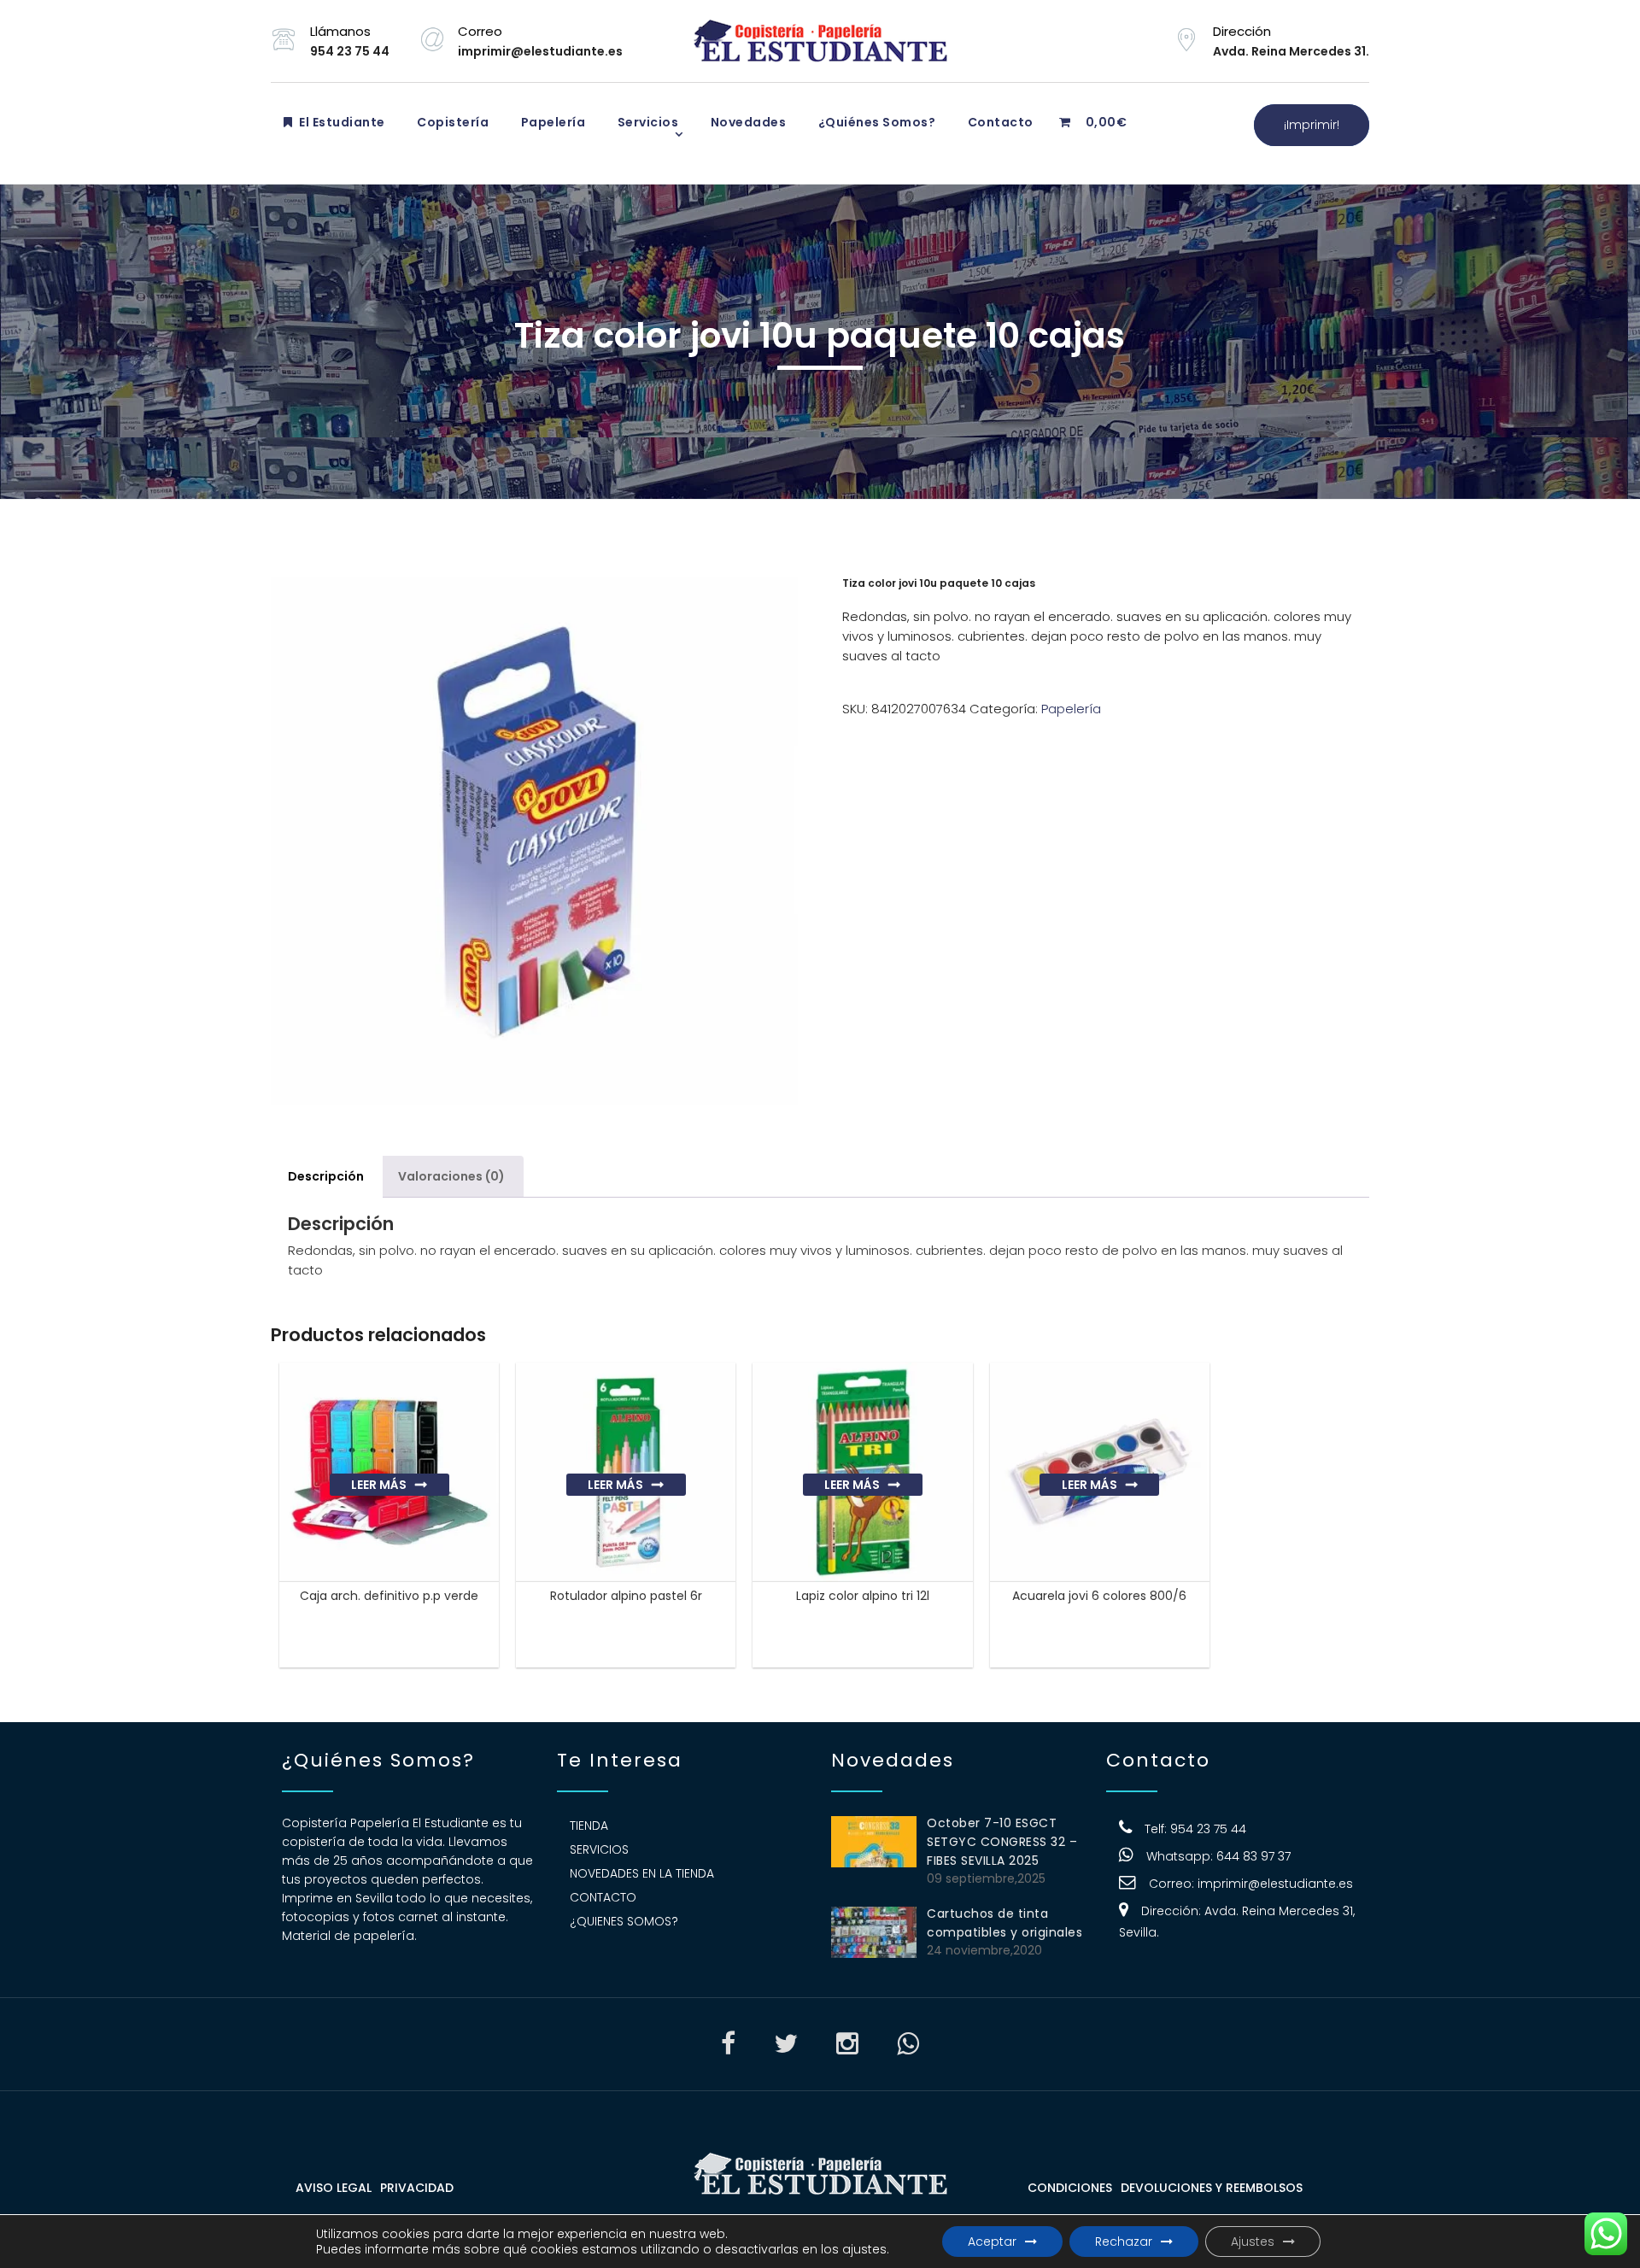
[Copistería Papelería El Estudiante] (820, 41)
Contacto (999, 122)
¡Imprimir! (1312, 125)
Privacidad (417, 2188)
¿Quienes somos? (624, 1921)
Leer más (379, 1485)
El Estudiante (341, 122)
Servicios (646, 122)
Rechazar (1124, 2242)
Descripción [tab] (326, 1176)
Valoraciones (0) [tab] (451, 1176)
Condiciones (1070, 2188)
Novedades (747, 122)
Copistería (452, 122)
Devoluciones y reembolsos (1212, 2188)
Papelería (551, 122)
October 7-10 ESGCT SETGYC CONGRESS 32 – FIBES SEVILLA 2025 (1002, 1842)
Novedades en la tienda (642, 1873)
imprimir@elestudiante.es (1275, 1884)
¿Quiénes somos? (875, 122)
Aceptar (992, 2242)
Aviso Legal (334, 2188)
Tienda (589, 1826)
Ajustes (1253, 2242)
